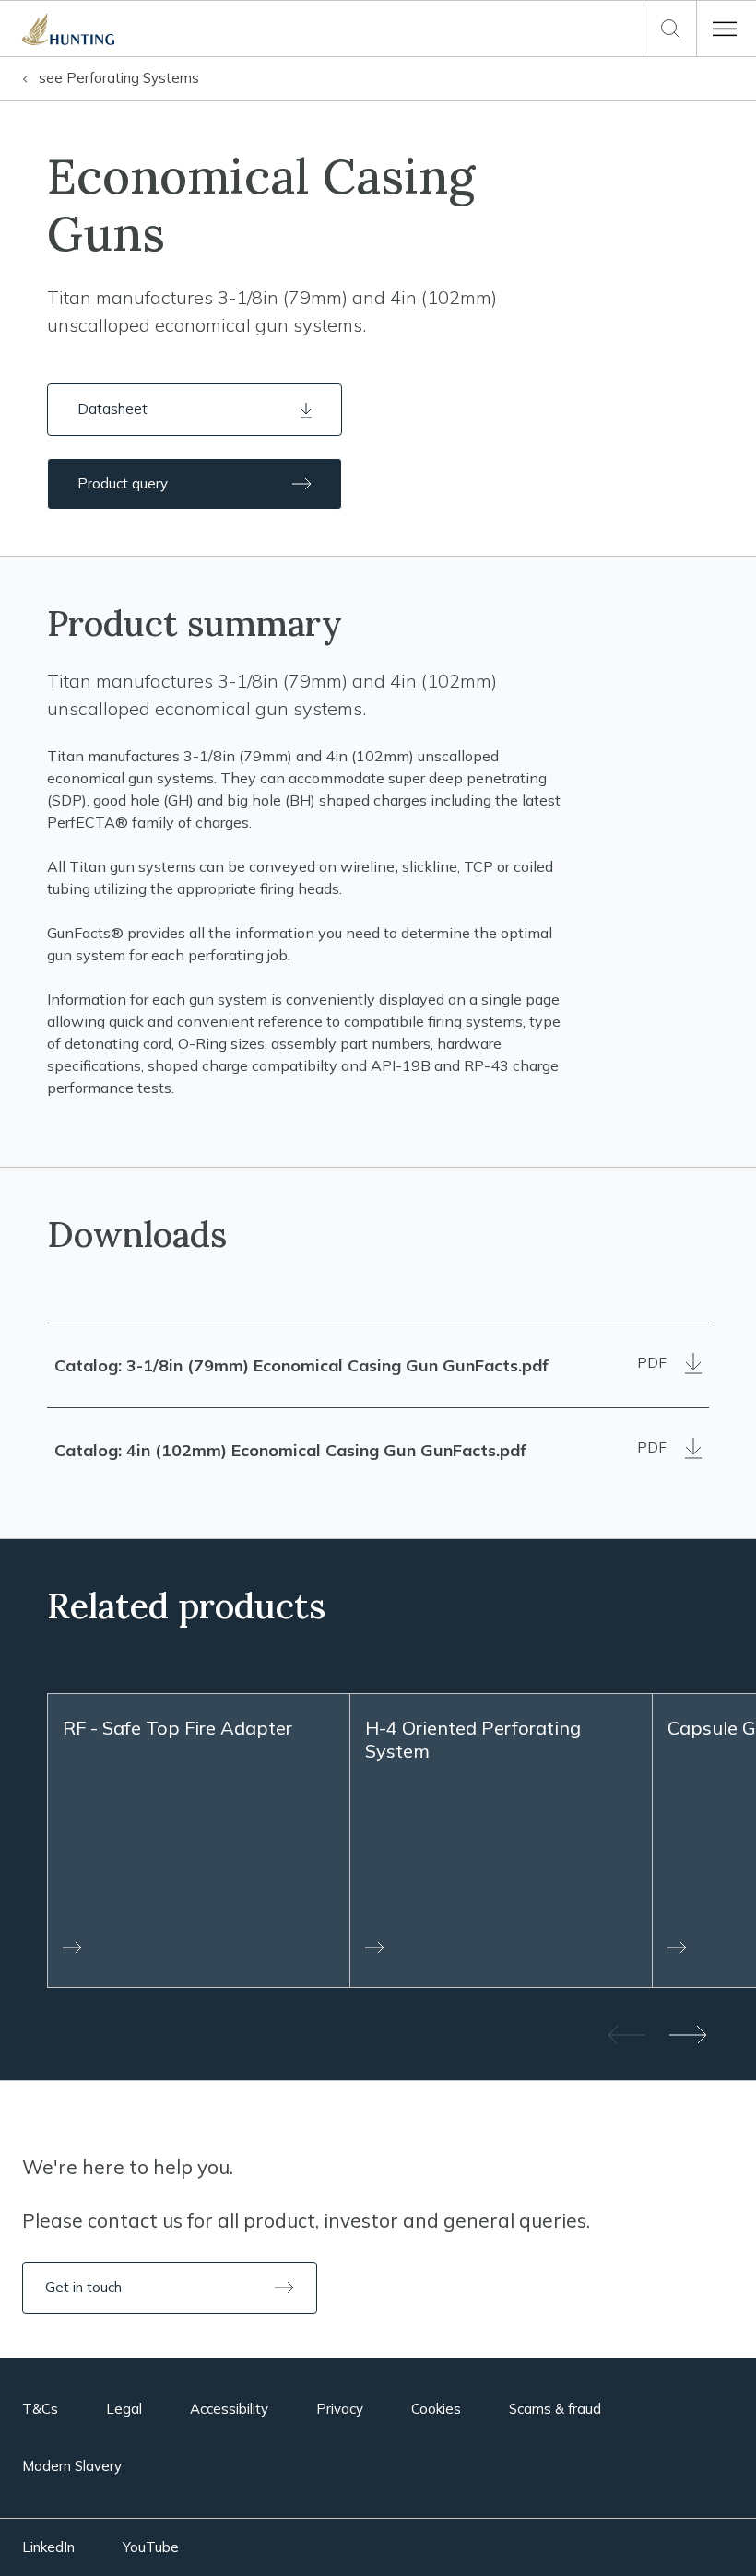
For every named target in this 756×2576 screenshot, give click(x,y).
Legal (124, 2409)
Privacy (340, 2409)
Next (690, 2034)
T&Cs (40, 2409)
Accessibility (229, 2409)
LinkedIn (48, 2547)
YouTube (151, 2547)
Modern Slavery (72, 2466)
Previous (625, 2034)
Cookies (436, 2409)
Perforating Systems (119, 78)
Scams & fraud (555, 2409)
